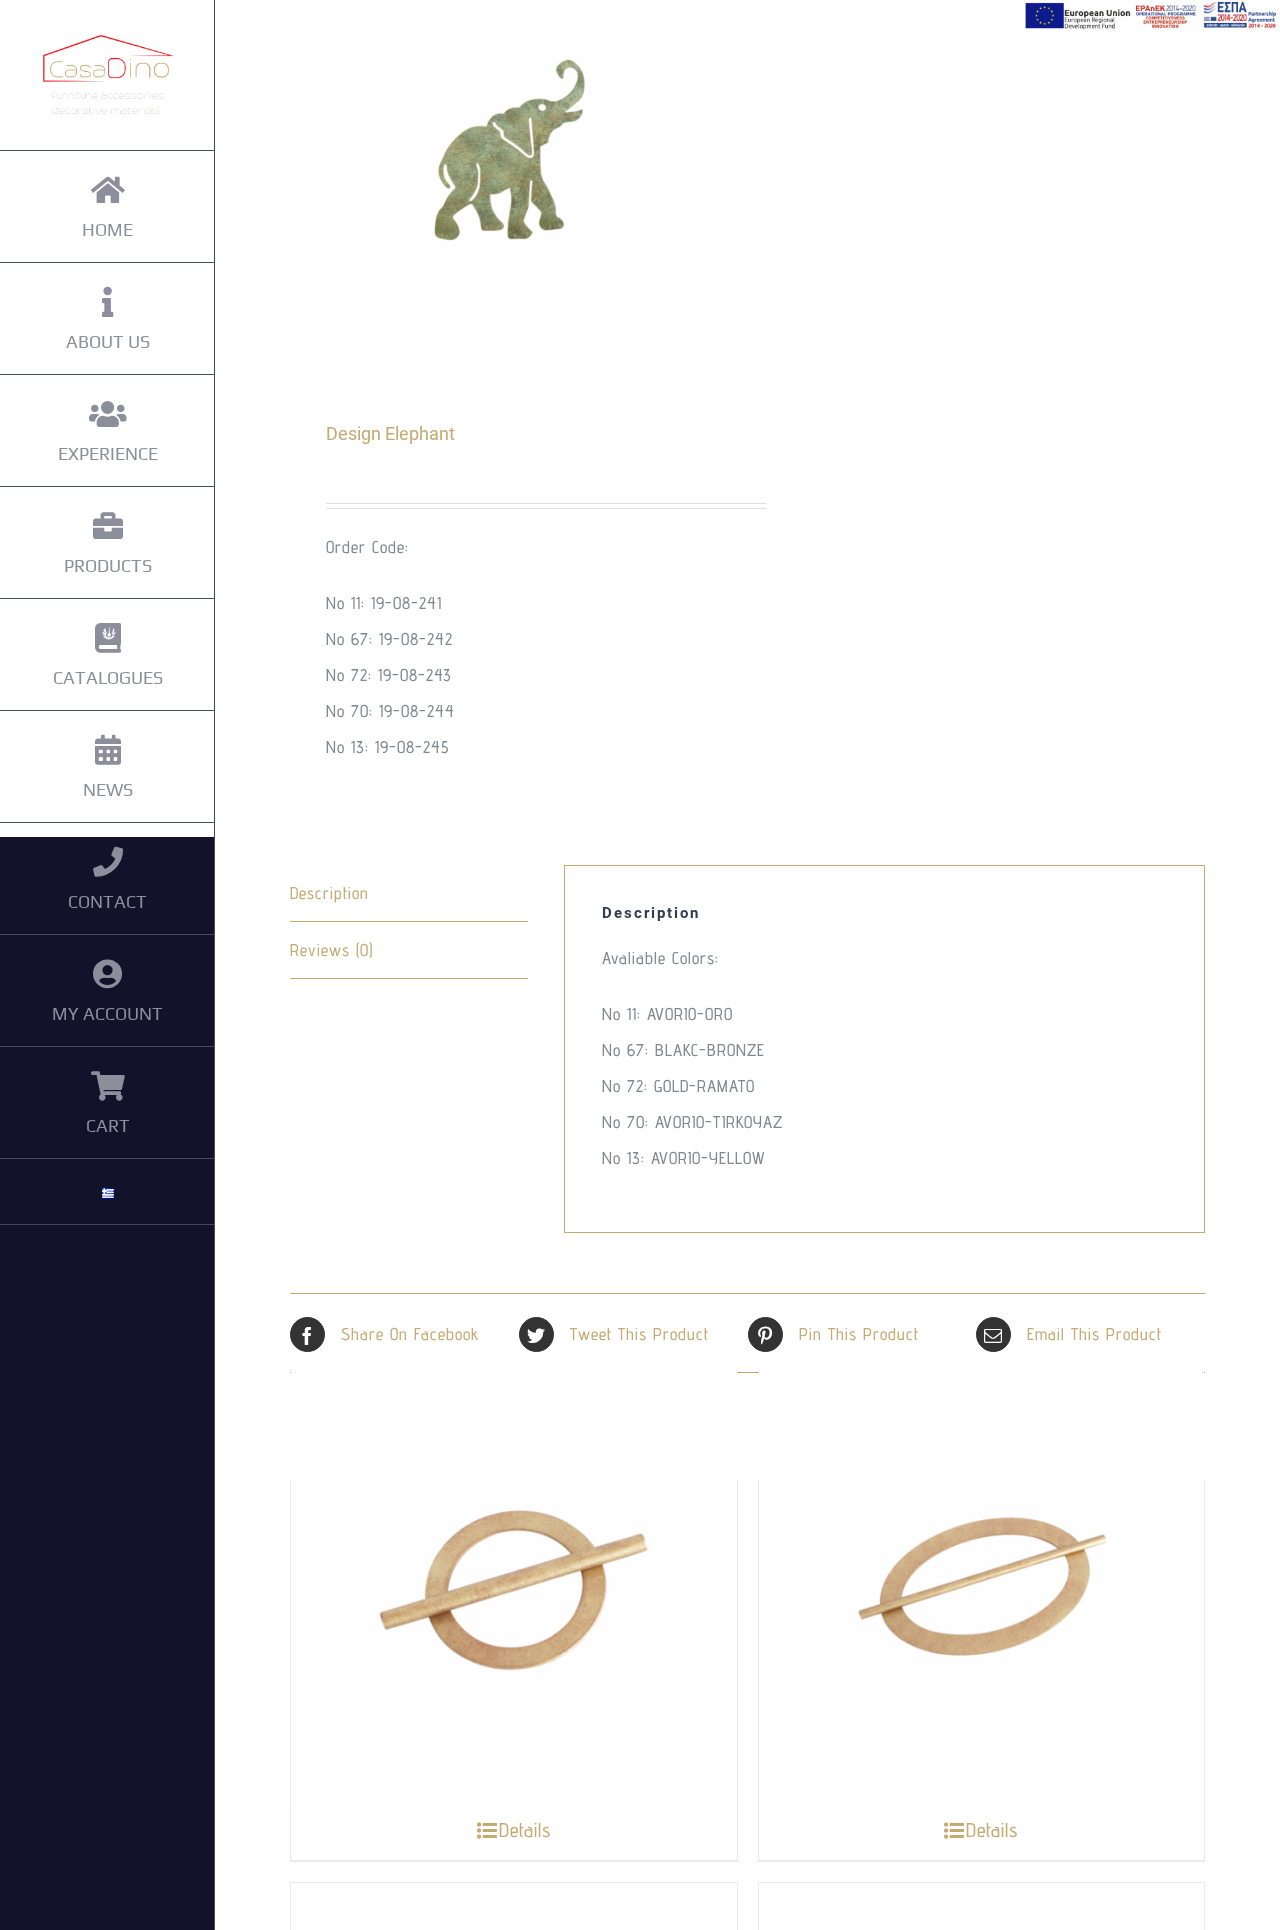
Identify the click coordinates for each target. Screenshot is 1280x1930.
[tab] (409, 893)
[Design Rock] (514, 1587)
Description (329, 893)
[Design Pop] (982, 1587)
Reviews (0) (331, 950)
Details (525, 1830)
